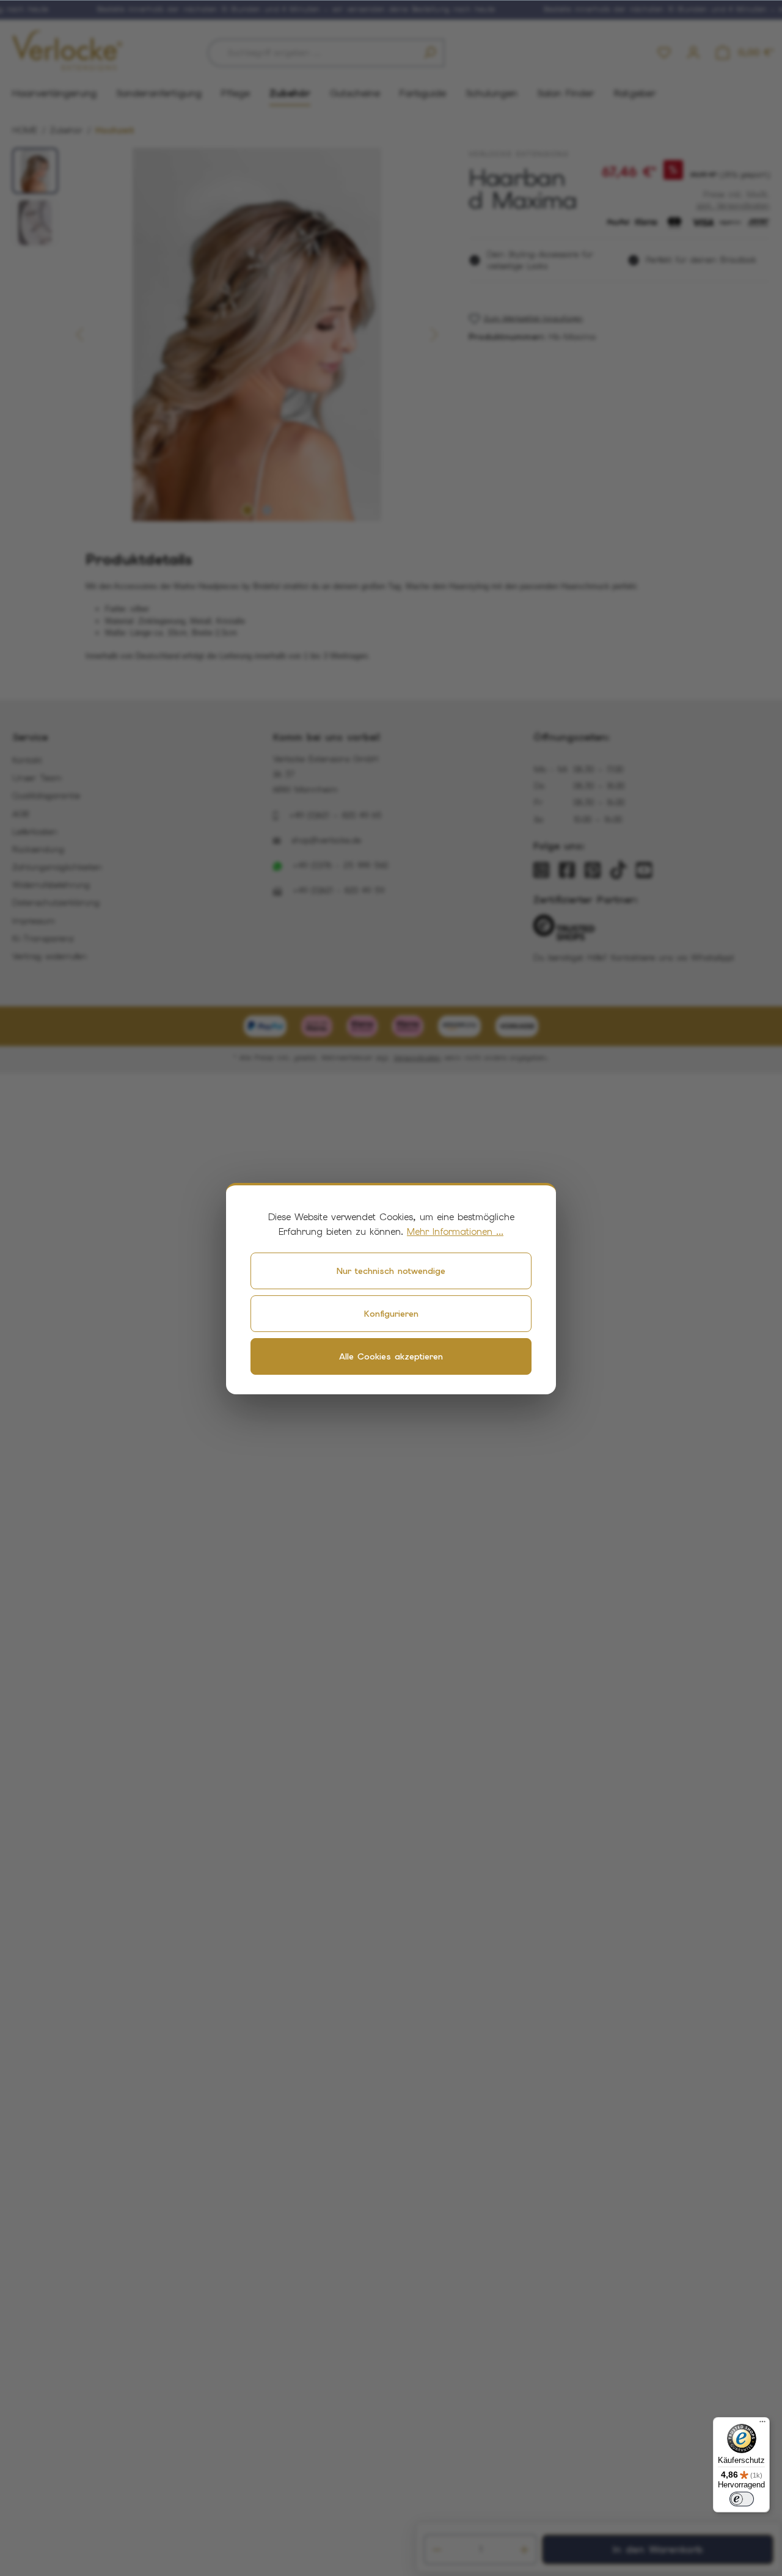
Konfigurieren (391, 1314)
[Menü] (762, 2424)
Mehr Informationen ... (455, 1232)
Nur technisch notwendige (391, 1271)
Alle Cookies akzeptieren (391, 1356)
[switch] (742, 2499)
